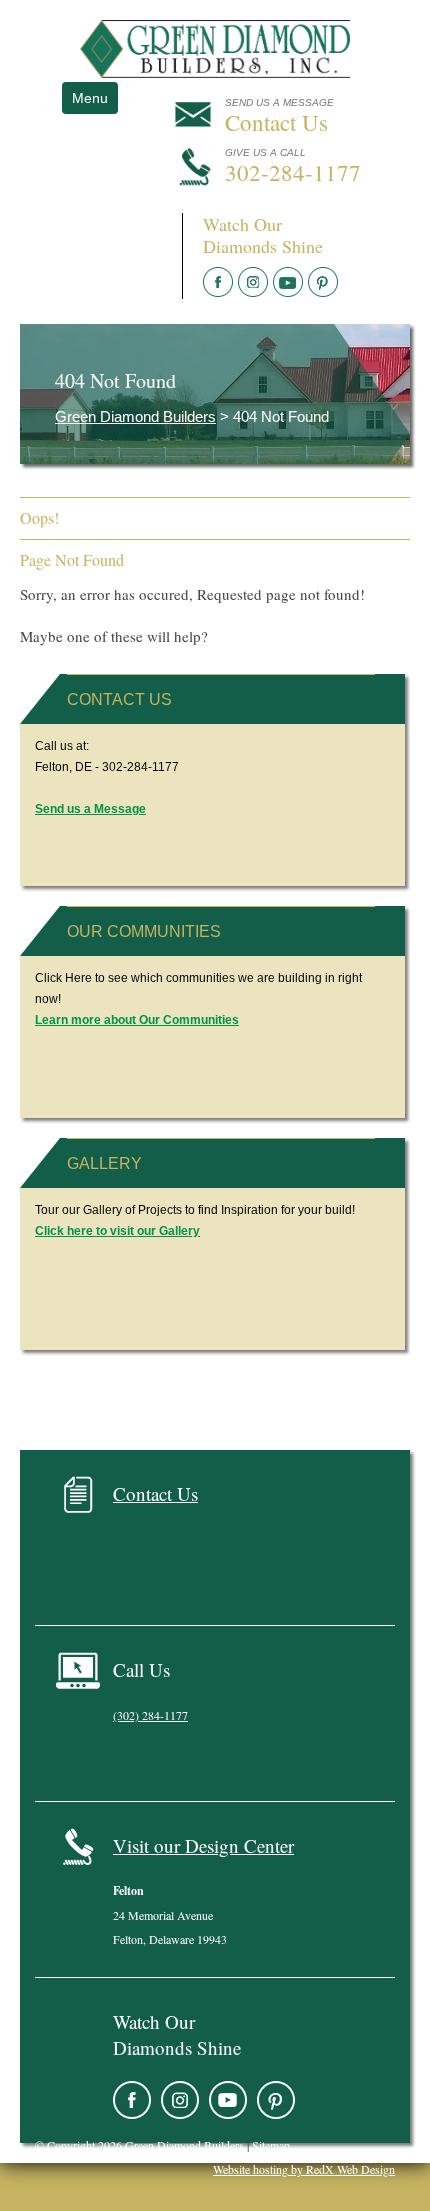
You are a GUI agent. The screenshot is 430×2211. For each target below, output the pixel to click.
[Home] (215, 72)
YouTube (288, 282)
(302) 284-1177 (150, 1715)
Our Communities (144, 931)
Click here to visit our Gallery (117, 1231)
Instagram (253, 282)
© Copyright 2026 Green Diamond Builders (139, 2145)
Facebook (218, 282)
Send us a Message (90, 809)
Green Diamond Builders (135, 416)
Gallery (104, 1163)
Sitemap (271, 2145)
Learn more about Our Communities (137, 1020)
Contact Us (119, 699)
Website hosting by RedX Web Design (304, 2169)
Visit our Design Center (203, 1845)
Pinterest (323, 282)
